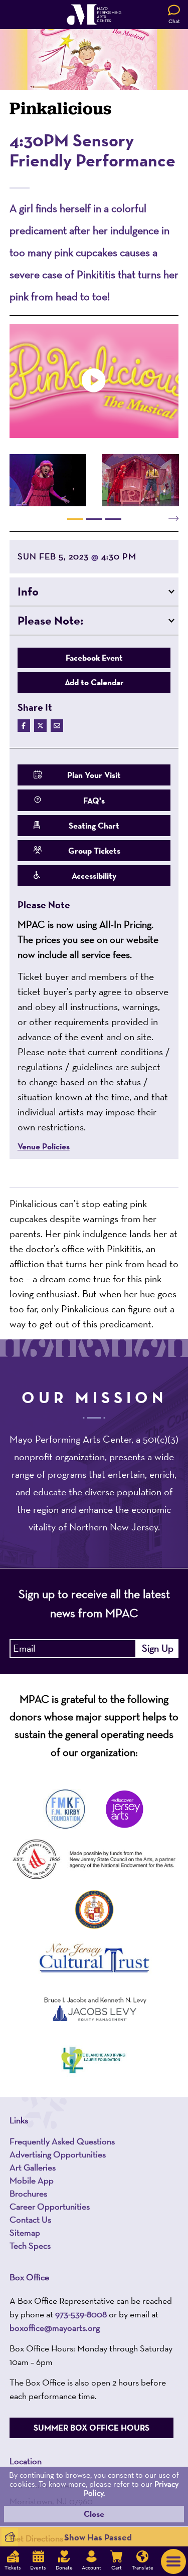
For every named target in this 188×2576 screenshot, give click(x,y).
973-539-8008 (81, 2314)
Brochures (28, 2194)
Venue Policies (44, 1147)
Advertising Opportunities (58, 2154)
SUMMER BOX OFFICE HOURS (91, 2428)
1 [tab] (75, 519)
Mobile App (32, 2181)
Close (94, 2514)
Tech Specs (30, 2246)
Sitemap (25, 2233)
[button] (94, 591)
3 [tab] (113, 519)
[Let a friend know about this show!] (57, 726)
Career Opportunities (50, 2207)
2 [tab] (94, 519)
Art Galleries (33, 2167)
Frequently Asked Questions (62, 2141)
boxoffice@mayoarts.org (55, 2328)
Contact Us (30, 2220)
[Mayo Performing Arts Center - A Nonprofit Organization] (94, 15)
